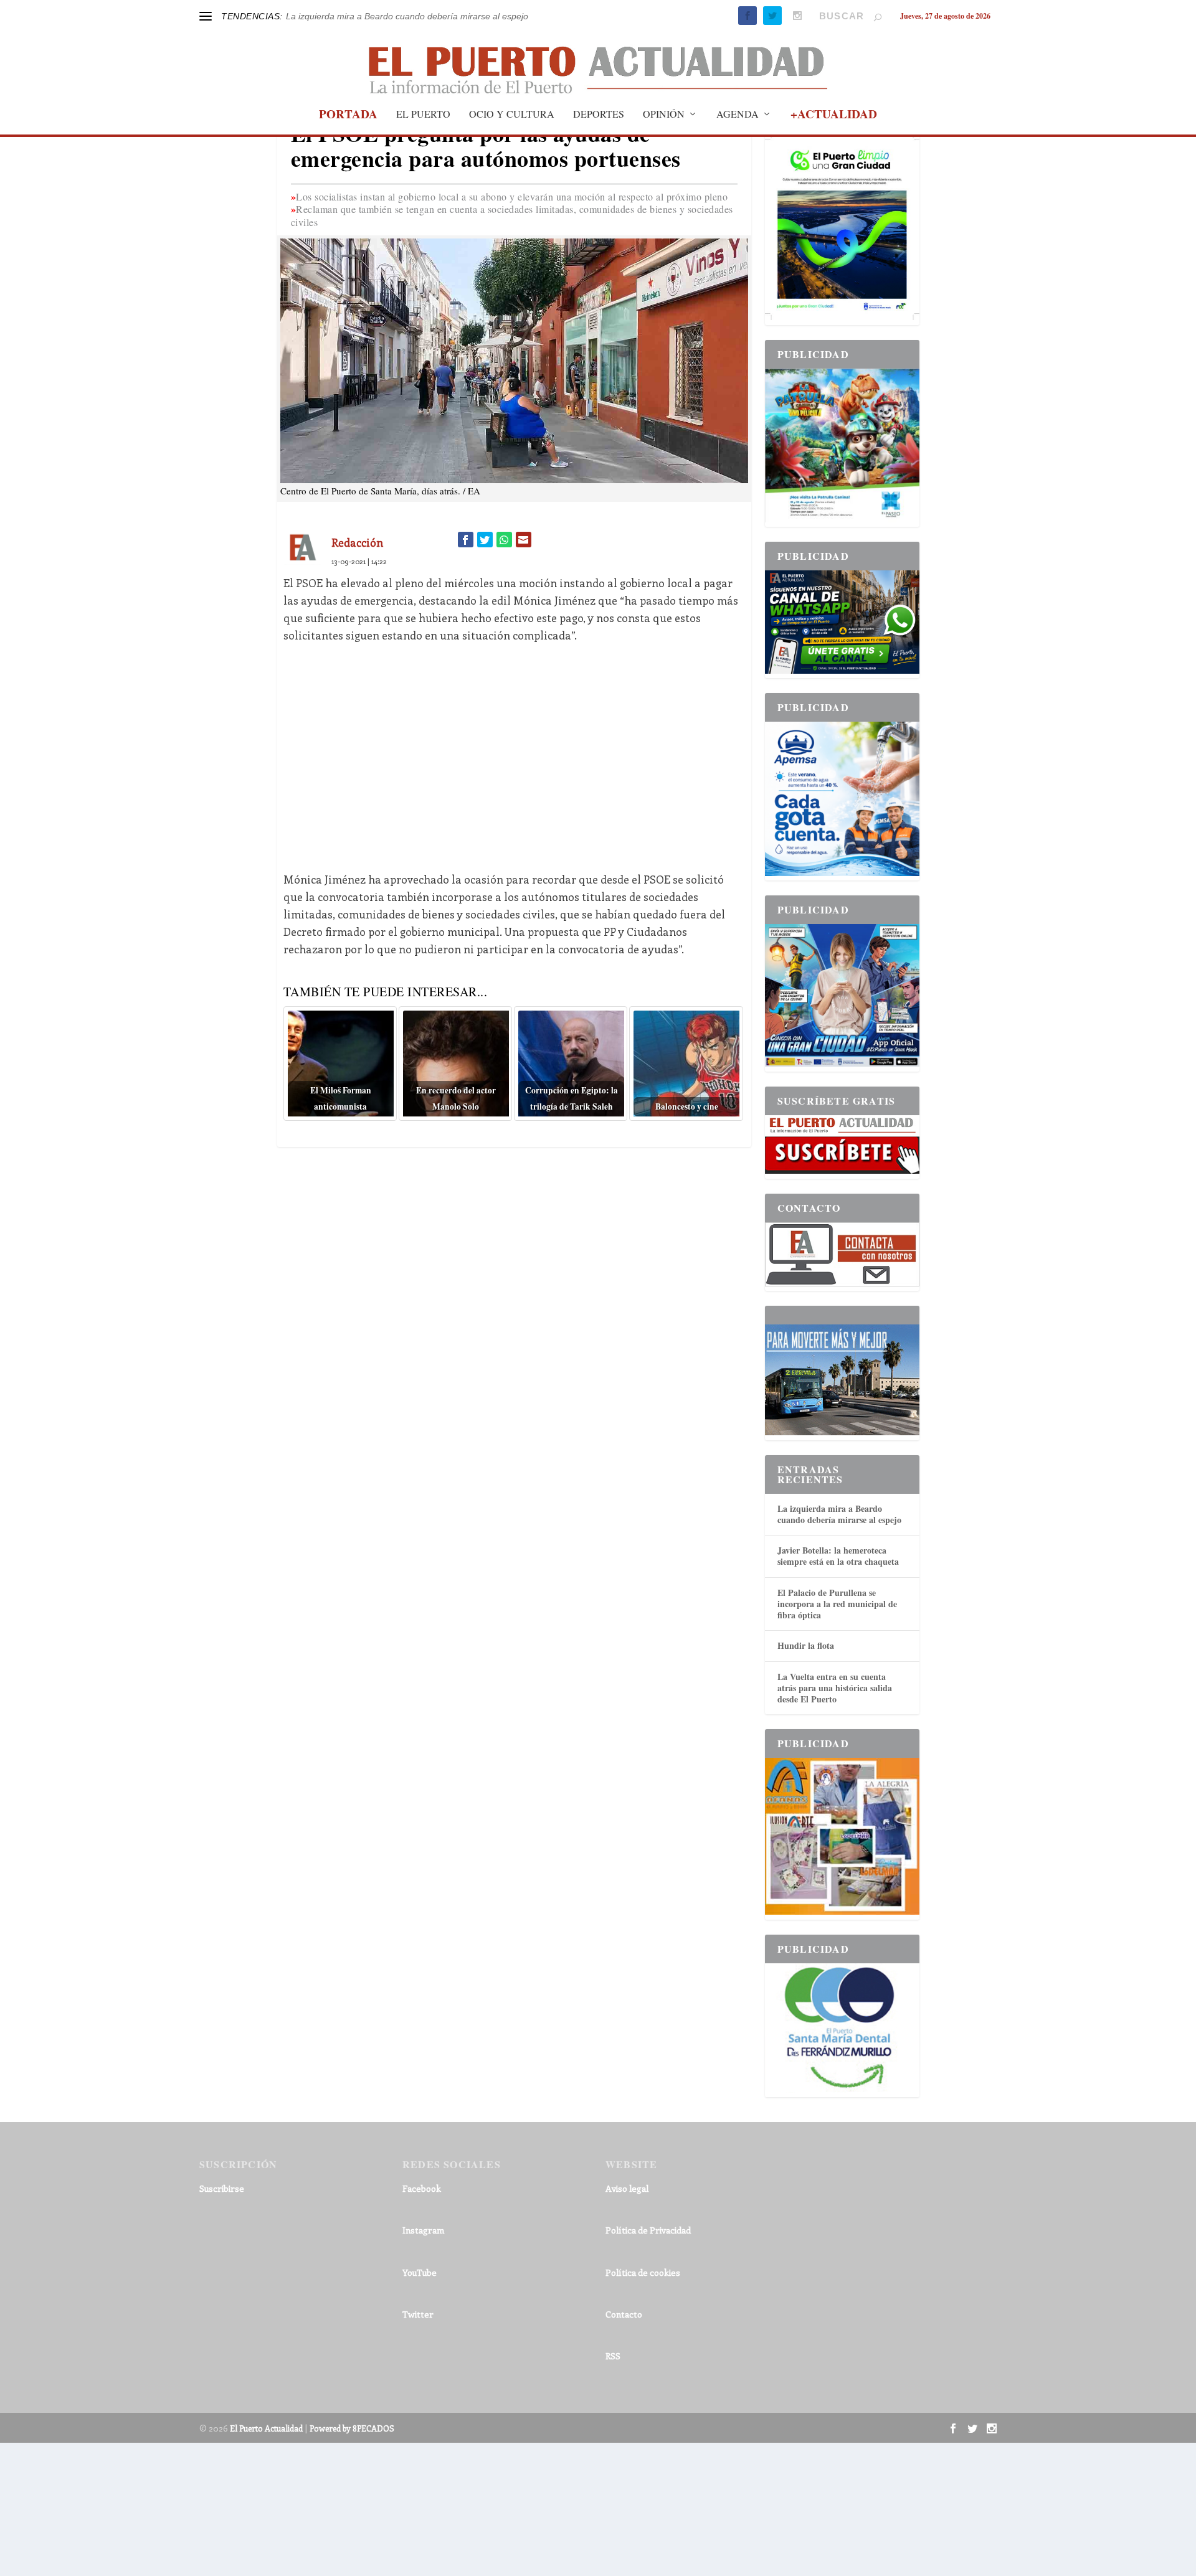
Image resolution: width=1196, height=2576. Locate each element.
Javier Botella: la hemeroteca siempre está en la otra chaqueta (838, 1556)
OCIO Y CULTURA (512, 115)
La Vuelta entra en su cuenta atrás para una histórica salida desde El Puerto (835, 1688)
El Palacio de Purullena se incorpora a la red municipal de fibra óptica (837, 1604)
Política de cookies (643, 2272)
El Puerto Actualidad (266, 2428)
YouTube (420, 2272)
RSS (613, 2356)
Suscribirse (222, 2188)
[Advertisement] (514, 748)
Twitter (418, 2314)
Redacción (357, 542)
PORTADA (348, 116)
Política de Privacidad (648, 2230)
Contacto (624, 2314)
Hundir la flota (806, 1645)
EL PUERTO (423, 115)
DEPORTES (599, 115)
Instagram (423, 2230)
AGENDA (738, 115)
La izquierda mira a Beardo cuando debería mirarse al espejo (407, 16)
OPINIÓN (664, 115)
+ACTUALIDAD (834, 116)
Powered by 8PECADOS (352, 2428)
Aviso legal (627, 2188)
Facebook (422, 2188)
